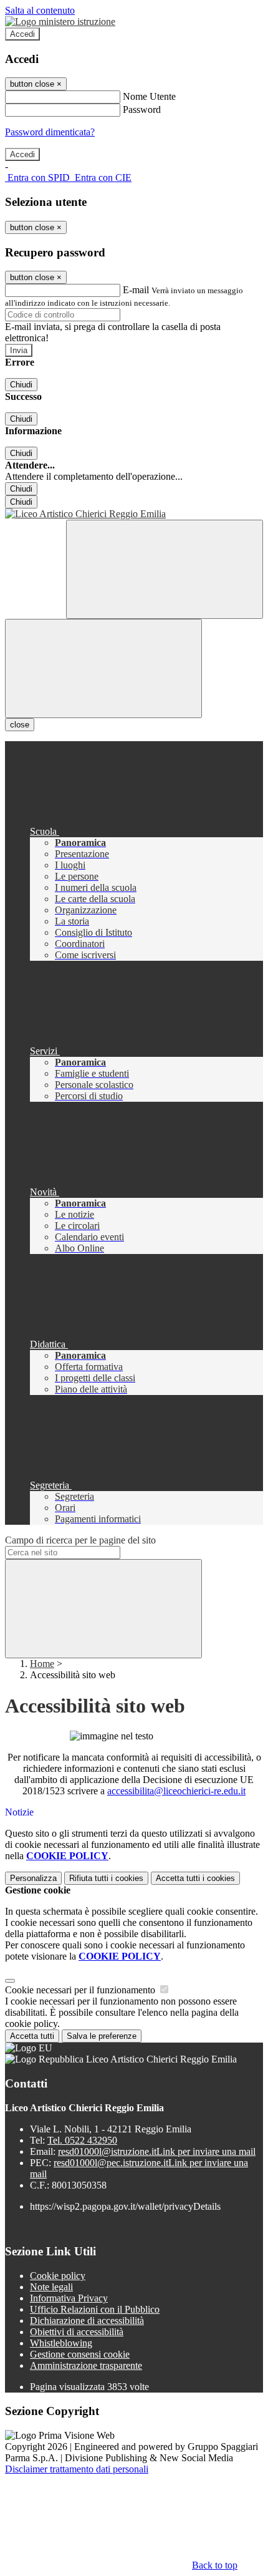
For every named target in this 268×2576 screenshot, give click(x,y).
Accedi (22, 34)
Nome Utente (149, 96)
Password (142, 109)
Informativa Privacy (69, 2298)
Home (42, 1664)
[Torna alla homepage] (134, 514)
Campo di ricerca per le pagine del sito (80, 1540)
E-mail (136, 290)
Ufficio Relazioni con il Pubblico (95, 2309)
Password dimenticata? (50, 132)
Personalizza (33, 1878)
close (20, 725)
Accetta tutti (195, 1878)
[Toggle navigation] (103, 668)
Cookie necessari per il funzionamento (81, 1990)
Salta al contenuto (40, 10)
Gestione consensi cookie (80, 2354)
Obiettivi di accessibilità (77, 2332)
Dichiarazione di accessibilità (87, 2321)
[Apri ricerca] (165, 569)
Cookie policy (58, 2276)
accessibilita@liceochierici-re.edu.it (176, 1791)
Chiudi (21, 385)
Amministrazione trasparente (86, 2365)
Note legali (51, 2287)
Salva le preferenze (102, 2036)
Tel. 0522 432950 (82, 2140)
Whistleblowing (61, 2343)
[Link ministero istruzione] (60, 22)
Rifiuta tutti (106, 1878)
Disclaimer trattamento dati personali (77, 2469)
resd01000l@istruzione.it (157, 2151)
